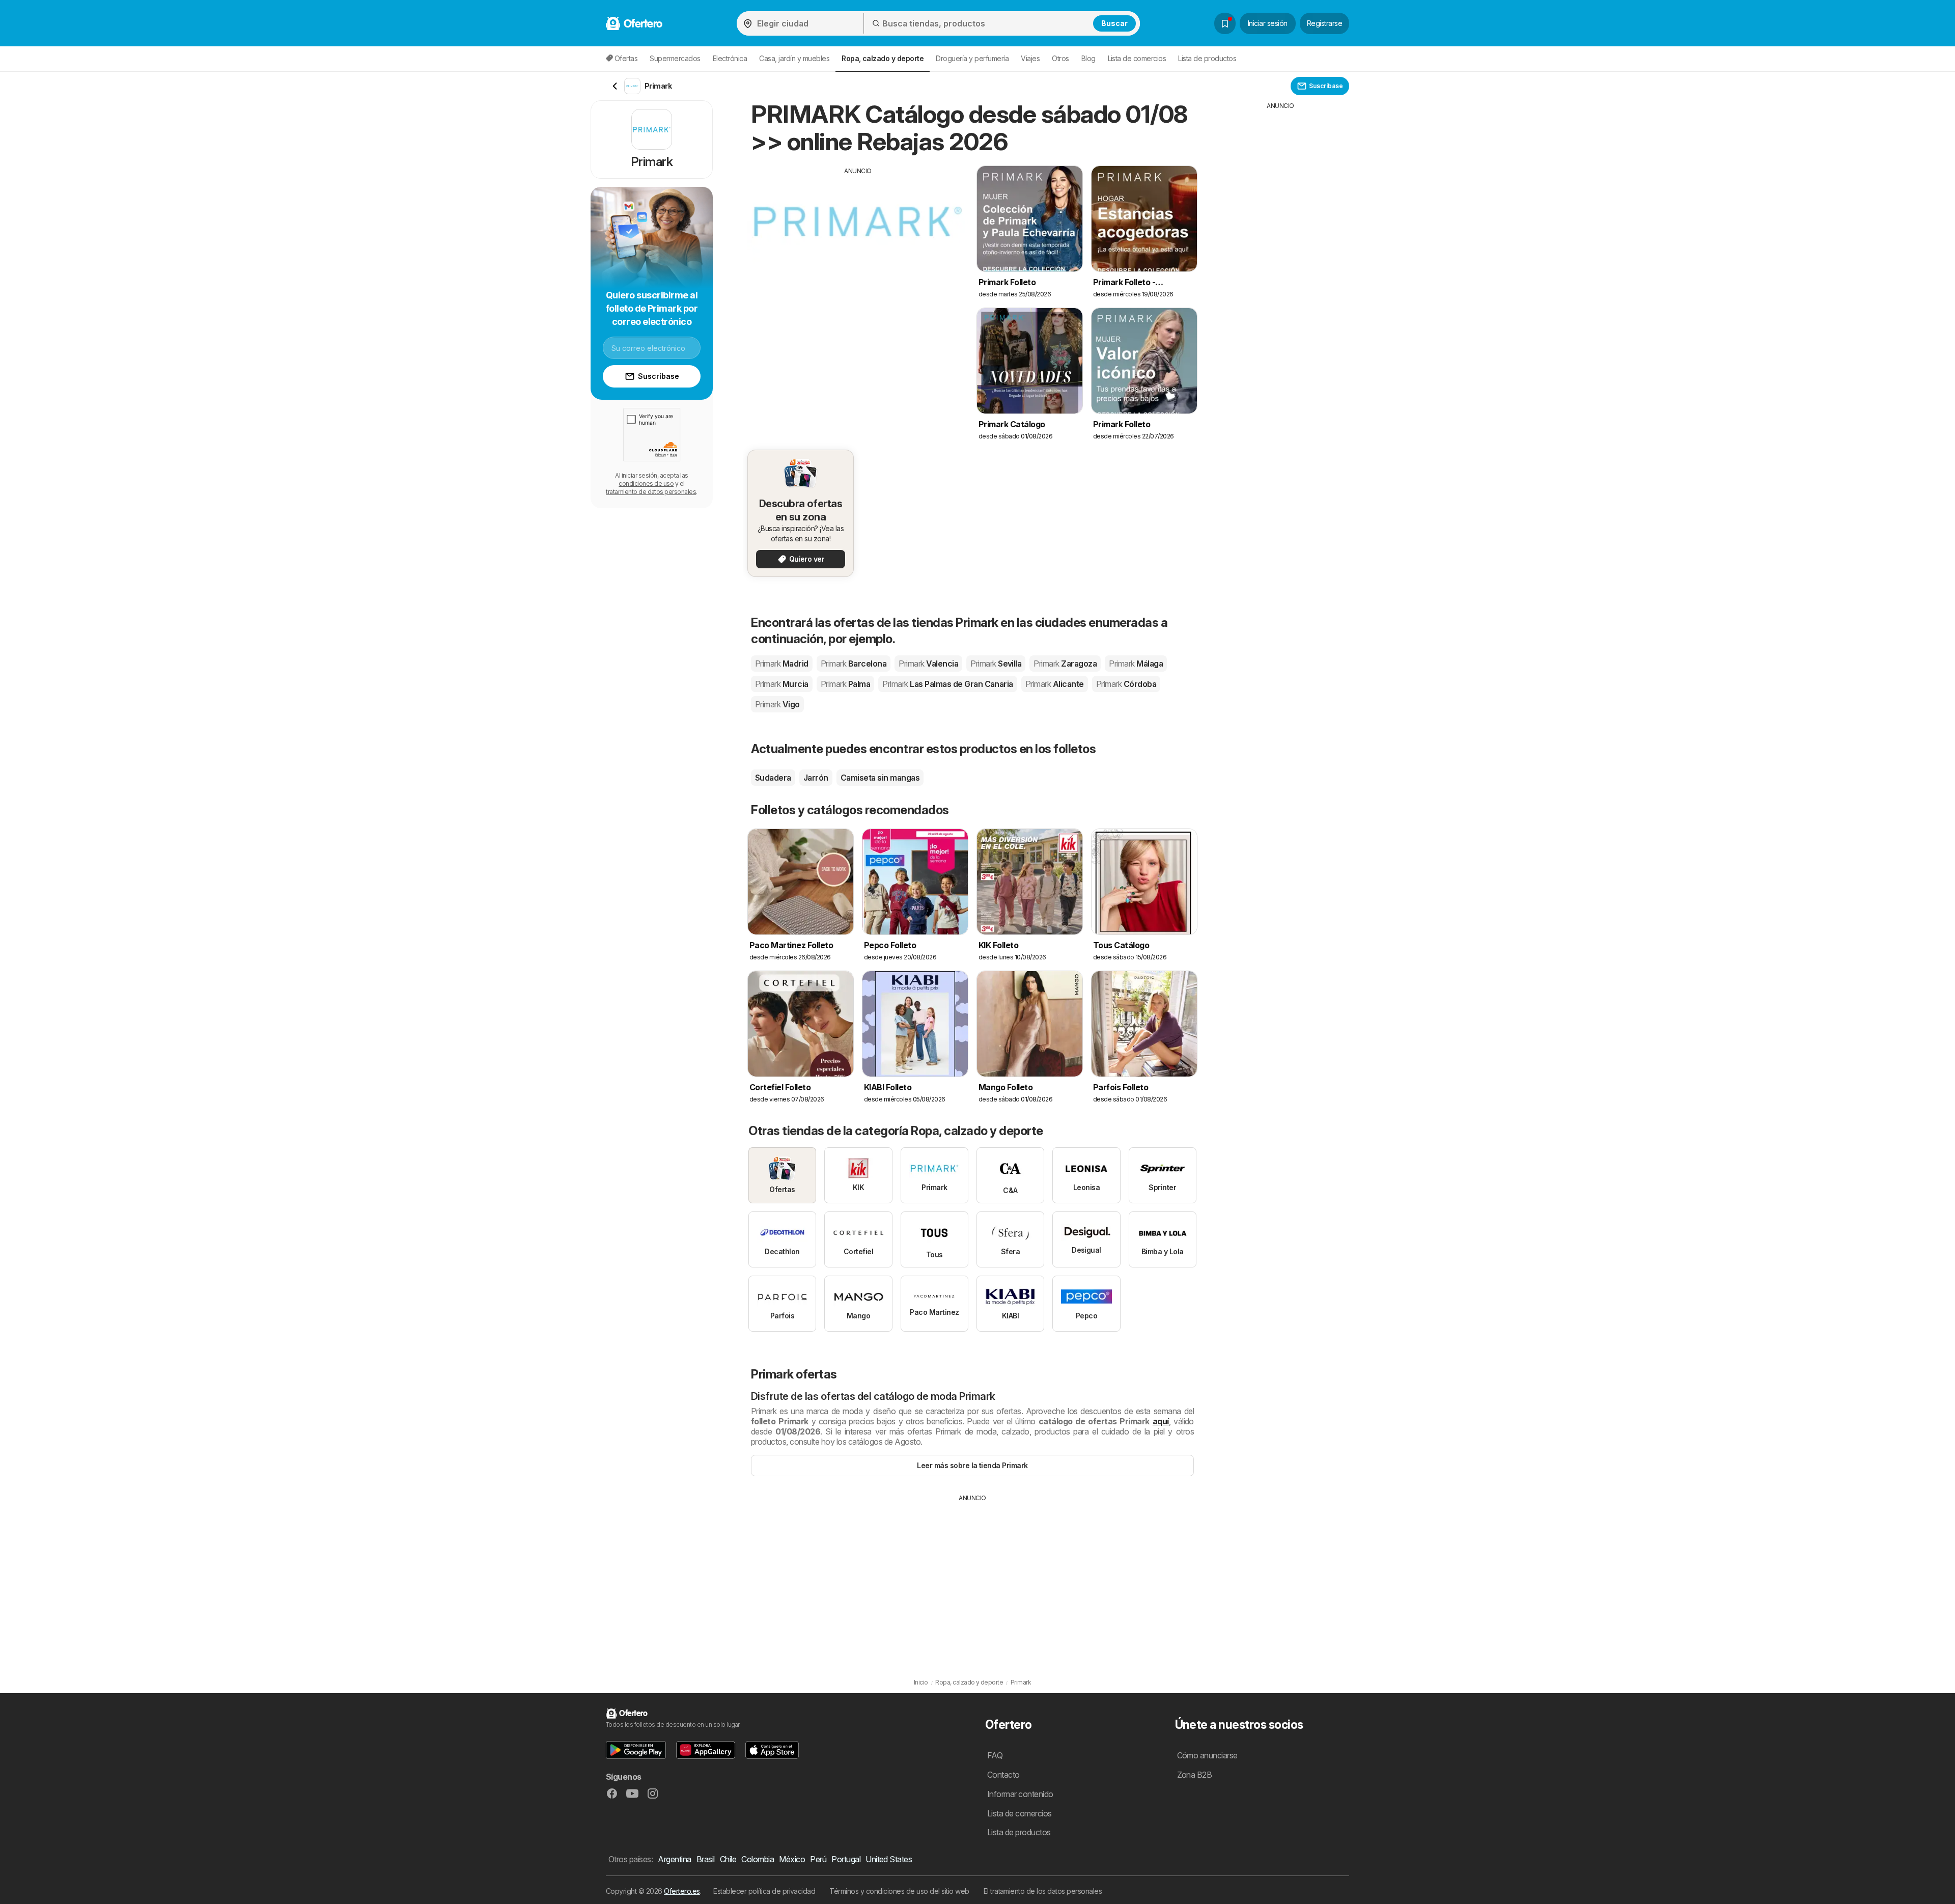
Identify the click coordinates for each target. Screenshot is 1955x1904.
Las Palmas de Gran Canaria (948, 684)
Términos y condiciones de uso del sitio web (899, 1891)
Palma (845, 684)
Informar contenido (1020, 1794)
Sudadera (773, 778)
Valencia (928, 664)
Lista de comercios (1137, 58)
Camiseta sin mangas (880, 778)
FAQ (995, 1755)
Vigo (777, 704)
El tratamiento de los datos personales (1043, 1891)
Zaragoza (1065, 664)
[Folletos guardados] (1225, 23)
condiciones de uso (646, 484)
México (792, 1859)
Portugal (846, 1859)
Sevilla (996, 664)
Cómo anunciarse (1207, 1755)
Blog (1088, 58)
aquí (1161, 1421)
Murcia (782, 684)
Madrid (782, 664)
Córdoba (1126, 684)
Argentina (674, 1859)
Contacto (1003, 1775)
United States (889, 1859)
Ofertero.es (682, 1891)
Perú (818, 1859)
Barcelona (854, 664)
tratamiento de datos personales (651, 492)
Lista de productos (1207, 58)
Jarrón (816, 778)
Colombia (758, 1859)
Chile (728, 1859)
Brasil (706, 1859)
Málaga (1136, 664)
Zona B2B (1195, 1775)
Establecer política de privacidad (764, 1891)
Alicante (1055, 684)
